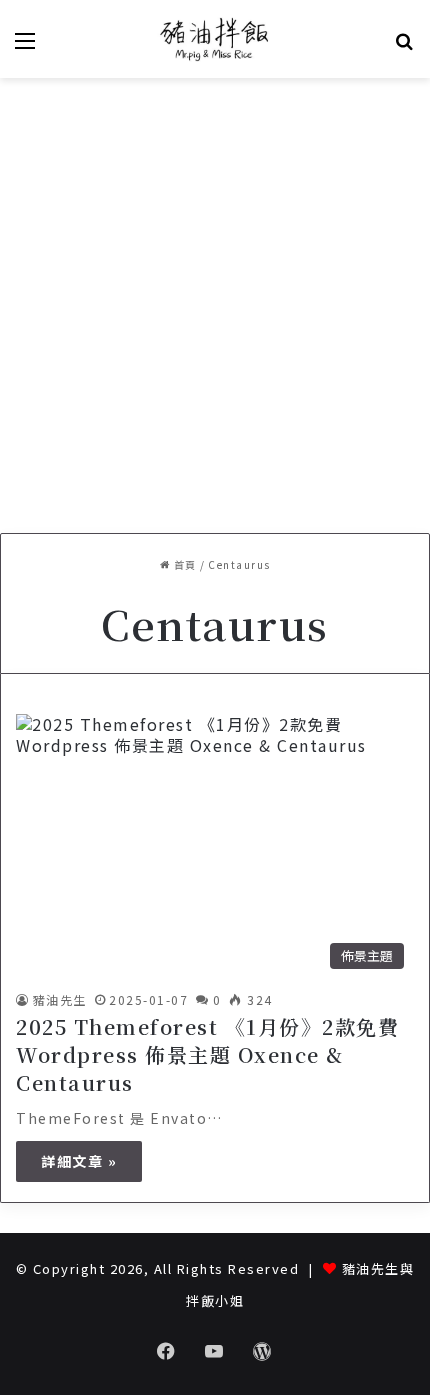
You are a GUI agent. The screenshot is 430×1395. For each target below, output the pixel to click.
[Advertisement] (215, 303)
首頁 (183, 564)
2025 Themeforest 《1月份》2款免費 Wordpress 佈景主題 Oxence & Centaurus (207, 1054)
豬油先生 (60, 999)
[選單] (25, 46)
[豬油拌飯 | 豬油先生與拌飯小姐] (215, 39)
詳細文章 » (79, 1161)
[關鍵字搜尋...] (405, 46)
